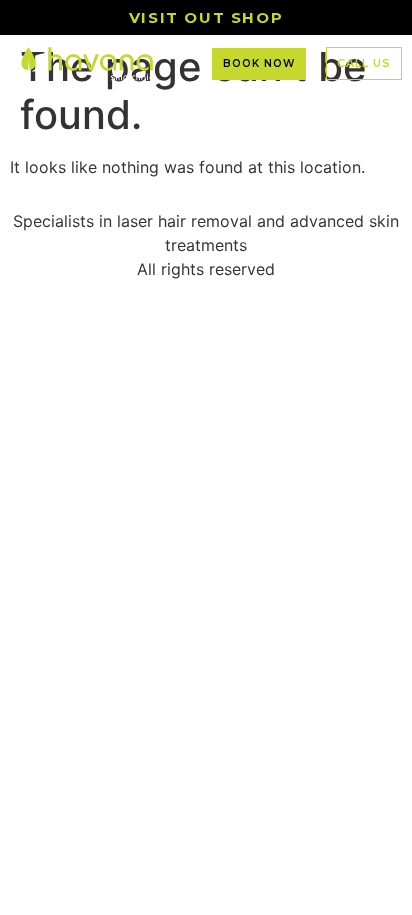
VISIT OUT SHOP (206, 17)
